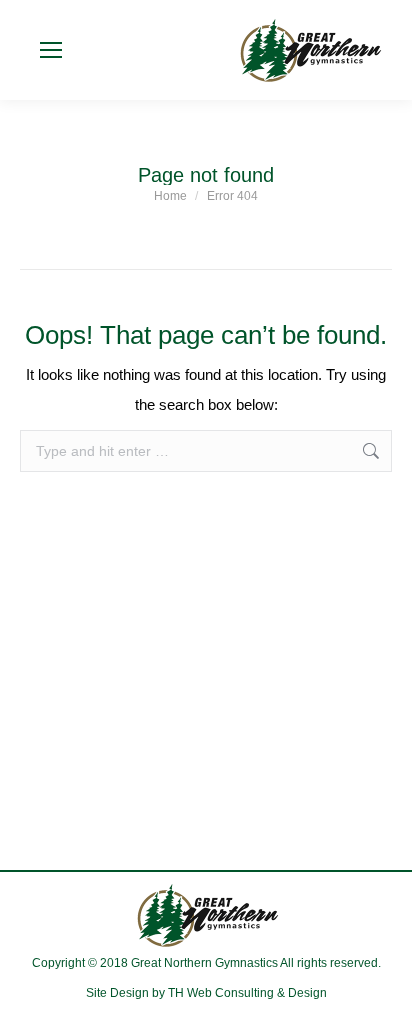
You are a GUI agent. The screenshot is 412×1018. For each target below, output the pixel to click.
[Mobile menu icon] (51, 50)
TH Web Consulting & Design (247, 993)
